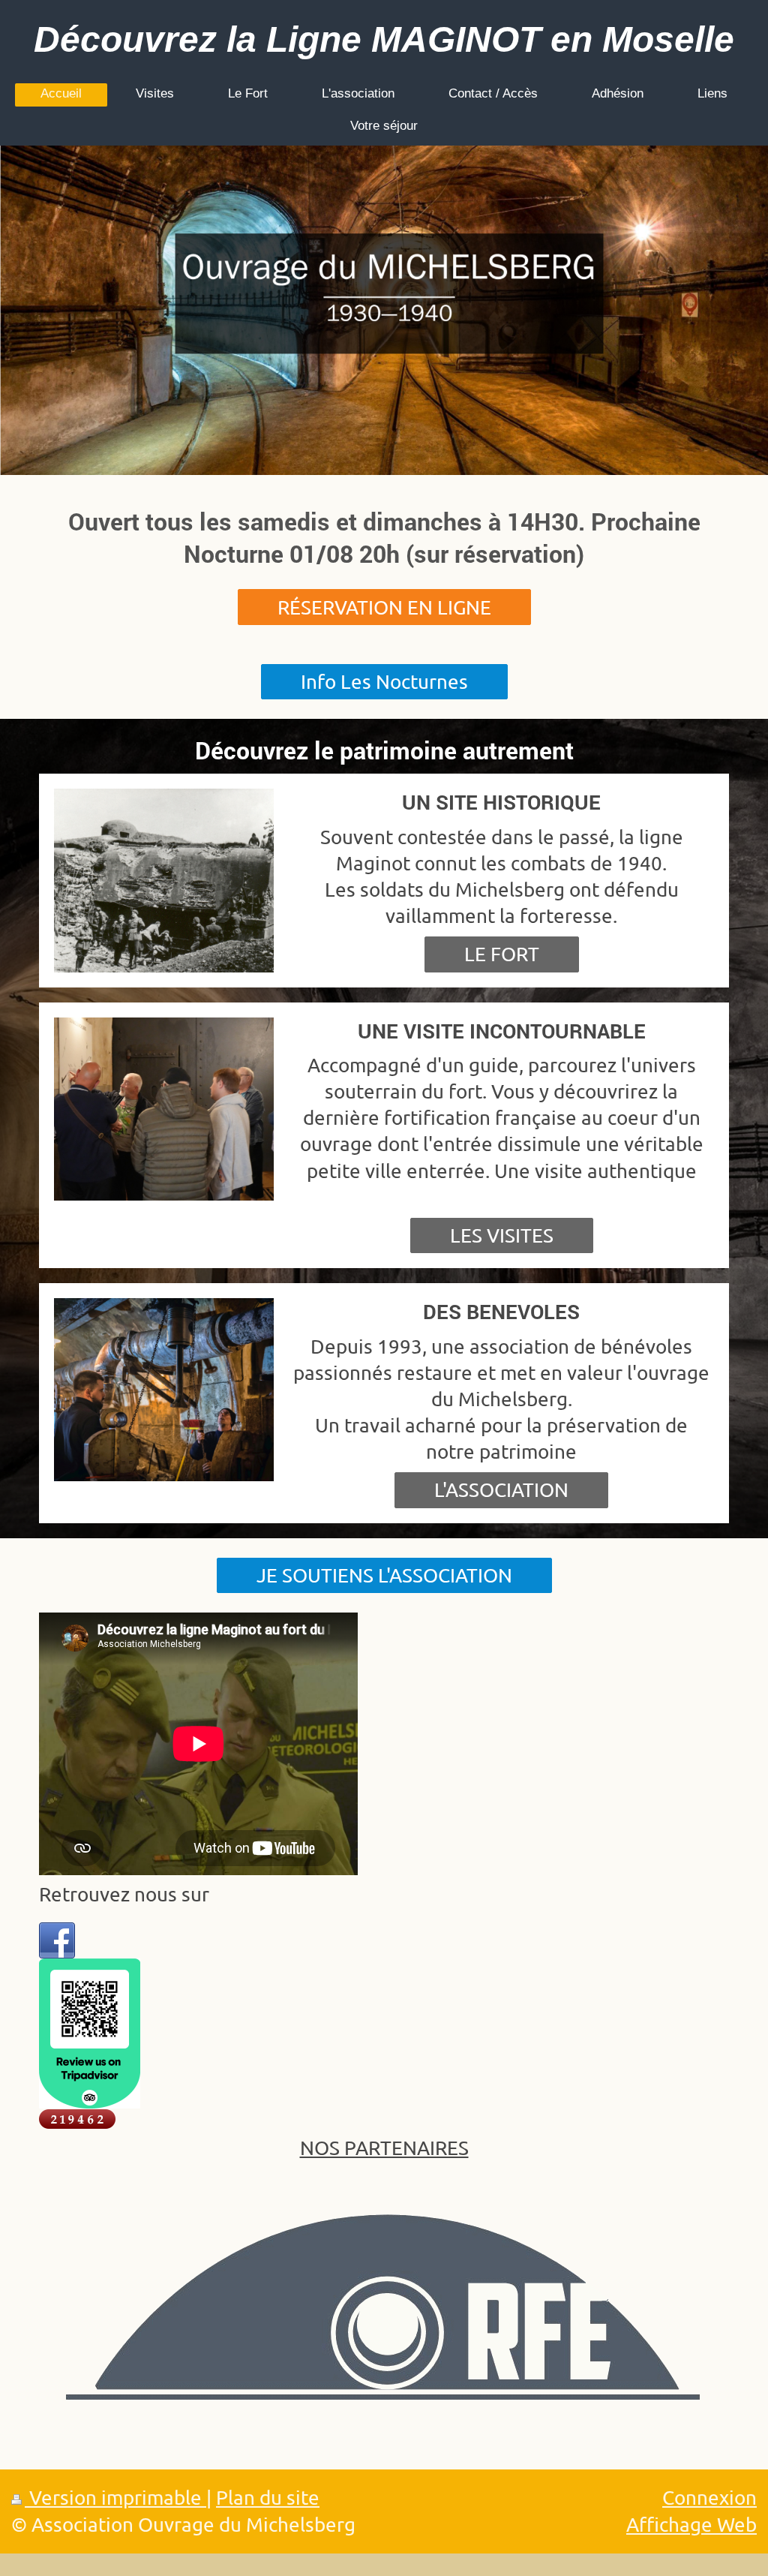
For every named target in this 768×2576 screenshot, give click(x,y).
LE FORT (502, 954)
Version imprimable (115, 2498)
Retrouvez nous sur (124, 1894)
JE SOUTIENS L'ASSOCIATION (384, 1575)
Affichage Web (691, 2525)
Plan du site (268, 2498)
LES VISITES (502, 1235)
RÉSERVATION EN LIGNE (384, 607)
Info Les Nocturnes (384, 682)
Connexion (709, 2498)
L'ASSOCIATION (501, 1490)
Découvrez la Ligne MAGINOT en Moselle (384, 39)
